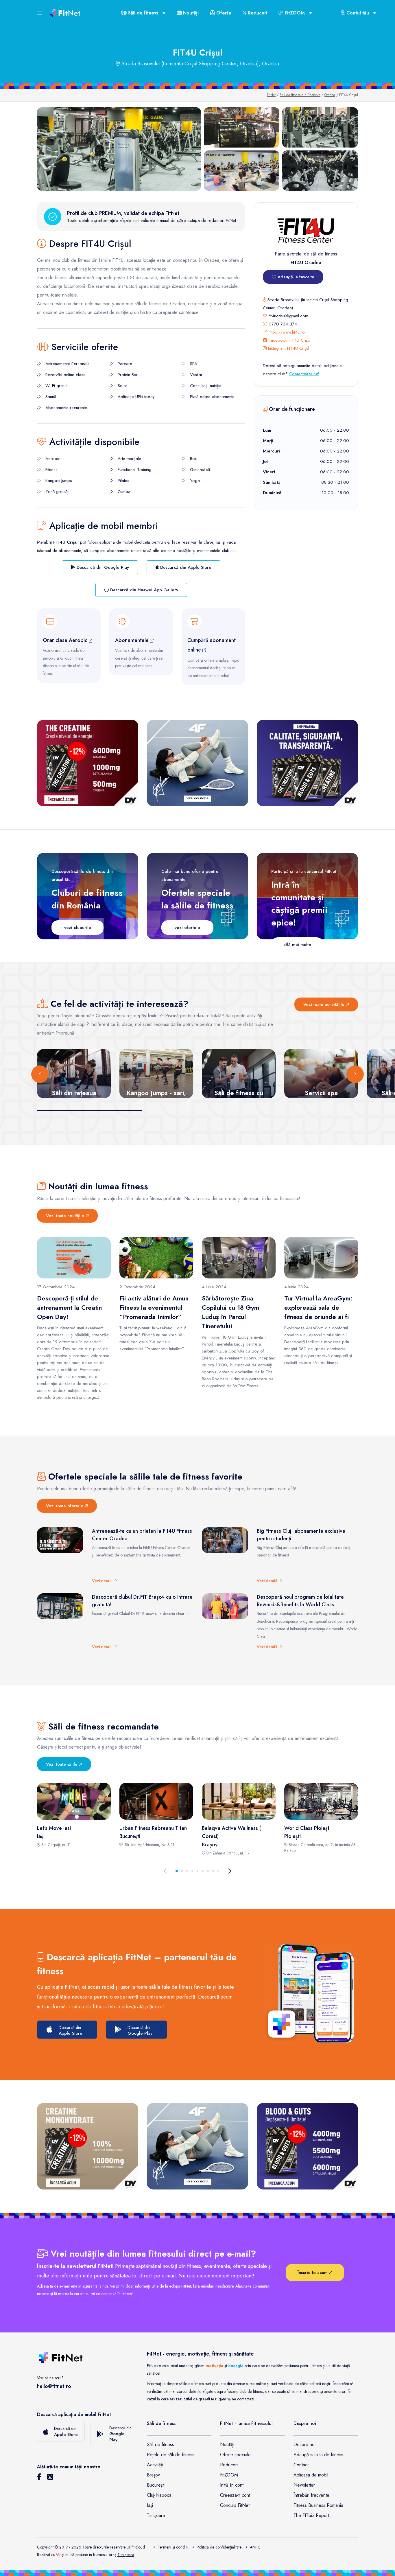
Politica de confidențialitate (219, 2547)
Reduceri (257, 13)
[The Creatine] (88, 763)
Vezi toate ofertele (65, 1506)
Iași (150, 2505)
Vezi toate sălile (62, 1764)
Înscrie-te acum (313, 2273)
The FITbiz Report (311, 2515)
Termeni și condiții (173, 2547)
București (156, 2485)
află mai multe (297, 945)
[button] (177, 1871)
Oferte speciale (235, 2455)
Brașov (153, 2475)
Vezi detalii (103, 1581)
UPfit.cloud (136, 2547)
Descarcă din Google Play (102, 567)
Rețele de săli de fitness (171, 2455)
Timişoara (126, 2555)
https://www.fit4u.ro (287, 332)
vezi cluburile (78, 928)
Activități (155, 2465)
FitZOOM (229, 2475)
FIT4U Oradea (306, 263)
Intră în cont (232, 2485)
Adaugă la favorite (295, 277)
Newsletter (304, 2485)
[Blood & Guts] (307, 2146)
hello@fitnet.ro (54, 2386)
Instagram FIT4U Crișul (289, 348)
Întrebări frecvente (311, 2495)
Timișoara (156, 2515)
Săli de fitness (160, 2445)
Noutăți (190, 13)
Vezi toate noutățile (66, 1216)
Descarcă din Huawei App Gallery (143, 590)
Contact (301, 2465)
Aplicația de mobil (311, 2475)
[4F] (197, 763)
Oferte (223, 13)
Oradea (330, 95)
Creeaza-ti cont (235, 2495)
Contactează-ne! (304, 374)
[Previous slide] (40, 1074)
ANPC (255, 2547)
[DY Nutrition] (307, 763)
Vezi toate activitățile (325, 1004)
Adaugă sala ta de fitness (318, 2455)
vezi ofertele (187, 928)
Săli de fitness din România (300, 95)
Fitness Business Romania (318, 2505)
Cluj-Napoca (159, 2495)
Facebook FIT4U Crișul (290, 340)
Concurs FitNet (235, 2505)
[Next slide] (355, 1074)
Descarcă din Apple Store (185, 567)
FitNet (271, 95)
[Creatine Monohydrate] (88, 2146)
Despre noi (304, 2445)
